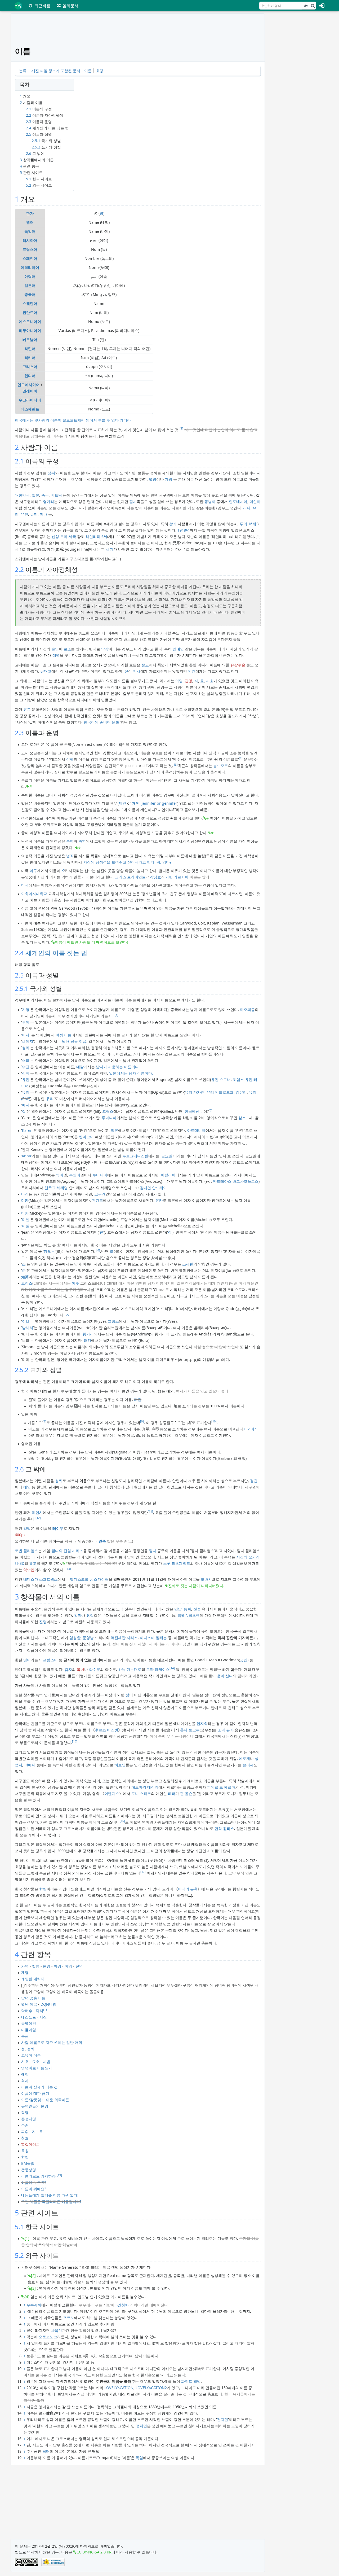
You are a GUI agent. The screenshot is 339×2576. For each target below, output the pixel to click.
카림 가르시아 (177, 877)
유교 (27, 709)
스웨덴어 (30, 303)
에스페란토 (30, 409)
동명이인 (29, 2023)
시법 (47, 2062)
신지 (26, 1073)
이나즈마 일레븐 (153, 1638)
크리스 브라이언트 (130, 877)
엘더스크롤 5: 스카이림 (89, 1579)
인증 (102, 1541)
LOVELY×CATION (119, 2388)
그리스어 (30, 367)
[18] (46, 2010)
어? (247, 1429)
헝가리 (48, 501)
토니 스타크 (141, 1793)
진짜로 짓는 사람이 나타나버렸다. (196, 1586)
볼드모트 (221, 766)
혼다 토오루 (190, 1730)
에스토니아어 (30, 321)
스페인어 (30, 258)
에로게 (244, 1758)
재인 (136, 803)
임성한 (75, 1638)
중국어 (30, 294)
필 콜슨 (186, 1793)
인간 (192, 671)
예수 (75, 1283)
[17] (143, 1872)
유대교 (46, 671)
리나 (247, 508)
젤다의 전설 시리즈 (67, 1551)
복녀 (81, 1669)
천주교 (50, 1188)
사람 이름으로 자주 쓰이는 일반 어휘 (52, 2042)
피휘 (25, 2132)
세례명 (62, 1188)
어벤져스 (112, 1793)
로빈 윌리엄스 (26, 1551)
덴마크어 (86, 1137)
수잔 (26, 1067)
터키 (87, 1340)
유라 (50, 1099)
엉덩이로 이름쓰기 (37, 2068)
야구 (33, 871)
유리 (26, 1092)
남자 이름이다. (141, 1073)
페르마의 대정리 (145, 1787)
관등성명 (29, 2170)
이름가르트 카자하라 (38, 2176)
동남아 (210, 501)
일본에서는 (118, 1073)
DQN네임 (48, 2004)
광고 (33, 1563)
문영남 (88, 1638)
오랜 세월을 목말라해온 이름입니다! (51, 2202)
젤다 (153, 1551)
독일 (139, 2458)
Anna (26, 1156)
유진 (24, 514)
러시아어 (30, 240)
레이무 (58, 1528)
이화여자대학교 (34, 894)
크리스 (27, 1283)
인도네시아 (238, 501)
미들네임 (29, 2030)
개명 (25, 1972)
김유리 (241, 1092)
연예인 (178, 649)
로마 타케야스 (158, 1669)
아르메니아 (196, 1130)
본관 (25, 2036)
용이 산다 (225, 1676)
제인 (122, 803)
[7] (68, 1314)
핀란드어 (30, 312)
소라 (26, 1060)
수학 (70, 841)
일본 (35, 495)
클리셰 (248, 1765)
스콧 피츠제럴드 (177, 1563)
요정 (90, 1615)
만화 (218, 1828)
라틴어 (30, 349)
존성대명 (29, 2119)
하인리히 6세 (96, 536)
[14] (172, 1668)
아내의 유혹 (188, 1889)
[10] (214, 1421)
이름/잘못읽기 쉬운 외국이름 (45, 2100)
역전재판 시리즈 (124, 1638)
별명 (153, 479)
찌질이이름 (30, 2144)
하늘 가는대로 (130, 1669)
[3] (176, 765)
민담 (178, 1609)
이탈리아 (168, 1175)
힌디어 (30, 376)
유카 (159, 1200)
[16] (122, 1821)
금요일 (167, 1156)
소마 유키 (226, 1730)
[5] (211, 1110)
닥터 (39, 2011)
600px (20, 1535)
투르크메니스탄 (135, 1156)
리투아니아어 (30, 330)
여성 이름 (64, 1035)
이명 (68, 1966)
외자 (25, 2081)
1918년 (184, 530)
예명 (56, 655)
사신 (43, 2017)
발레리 (28, 1328)
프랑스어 (30, 249)
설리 (26, 1048)
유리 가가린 (195, 1092)
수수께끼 (34, 2305)
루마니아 (109, 1118)
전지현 (222, 2419)
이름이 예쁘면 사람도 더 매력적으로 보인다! (91, 942)
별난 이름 (29, 2004)
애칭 (25, 2074)
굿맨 (244, 1660)
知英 (25, 1277)
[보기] (306, 6)
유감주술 (238, 665)
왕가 (173, 524)
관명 (189, 681)
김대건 (145, 1188)
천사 (137, 671)
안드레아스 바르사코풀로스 (236, 1181)
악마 (78, 1615)
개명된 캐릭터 (33, 1979)
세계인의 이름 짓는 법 (56, 953)
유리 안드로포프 (220, 1092)
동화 (188, 1609)
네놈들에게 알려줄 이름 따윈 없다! (50, 2195)
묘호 (36, 2062)
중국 (45, 495)
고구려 (100, 1194)
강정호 (155, 877)
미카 (25, 1200)
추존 (25, 2125)
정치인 (141, 2426)
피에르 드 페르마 (221, 1787)
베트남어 (30, 339)
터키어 (30, 358)
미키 (25, 1213)
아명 (179, 681)
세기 (110, 549)
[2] (241, 758)
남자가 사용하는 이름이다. (118, 1067)
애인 (27, 1487)
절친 (254, 1481)
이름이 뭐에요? (34, 2189)
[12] (38, 1518)
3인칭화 (122, 2305)
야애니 (30, 1765)
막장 (105, 649)
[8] (44, 1421)
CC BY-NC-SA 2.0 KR (94, 2552)
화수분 (95, 1669)
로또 (67, 649)
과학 (82, 841)
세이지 (28, 1041)
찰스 (242, 1118)
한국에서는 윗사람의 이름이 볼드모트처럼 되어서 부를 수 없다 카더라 (73, 420)
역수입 (29, 1570)
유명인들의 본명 (35, 2106)
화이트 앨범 (191, 2381)
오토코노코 (48, 2337)
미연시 (37, 1512)
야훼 (70, 759)
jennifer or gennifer (159, 803)
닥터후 (27, 2011)
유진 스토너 (221, 1079)
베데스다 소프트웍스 (41, 1579)
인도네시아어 (29, 385)
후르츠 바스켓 (106, 1730)
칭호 (25, 2138)
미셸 (26, 1219)
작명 (25, 2112)
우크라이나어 (30, 400)
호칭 (100, 71)
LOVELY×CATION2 (151, 2388)
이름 (88, 71)
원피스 (229, 1828)
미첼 (26, 1226)
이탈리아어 (30, 267)
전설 (197, 1609)
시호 (210, 681)
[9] (142, 1421)
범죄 (70, 856)
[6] (98, 1250)
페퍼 (172, 1793)
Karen (27, 1130)
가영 (26, 1009)
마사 (26, 1035)
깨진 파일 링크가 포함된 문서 (56, 71)
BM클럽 (28, 2163)
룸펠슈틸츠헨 (189, 1615)
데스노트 (29, 2017)
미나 (43, 514)
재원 (138, 1399)
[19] (59, 2175)
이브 (26, 1321)
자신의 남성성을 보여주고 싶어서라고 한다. (120, 862)
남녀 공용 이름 (74, 1041)
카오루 (49, 1251)
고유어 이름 (31, 2055)
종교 (145, 665)
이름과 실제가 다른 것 (39, 2087)
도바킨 (206, 1579)
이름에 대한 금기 (35, 2093)
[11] (150, 1512)
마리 (25, 1194)
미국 (25, 885)
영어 (30, 222)
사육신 (56, 2330)
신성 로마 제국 (64, 536)
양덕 (27, 1528)
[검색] (313, 6)
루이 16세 (248, 524)
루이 (26, 1022)
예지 (26, 1105)
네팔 (80, 1067)
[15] (75, 1741)
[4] (117, 1015)
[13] (68, 1569)
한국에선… (193, 1111)
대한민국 (22, 495)
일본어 (30, 285)
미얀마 (255, 501)
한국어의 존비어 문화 (101, 722)
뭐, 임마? (164, 862)
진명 (43, 1622)
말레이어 (30, 391)
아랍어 (30, 276)
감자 (68, 1669)
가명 (168, 479)
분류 (23, 71)
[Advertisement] (299, 93)
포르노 (69, 2318)
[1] (181, 428)
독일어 (30, 231)
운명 (55, 649)
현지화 (202, 1723)
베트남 (56, 495)
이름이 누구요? (34, 2182)
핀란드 (97, 1200)
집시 (133, 501)
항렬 (43, 1889)
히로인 (120, 1765)
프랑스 (108, 1111)
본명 (47, 1966)
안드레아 (159, 1188)
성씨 (51, 473)
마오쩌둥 (247, 1009)
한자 (30, 213)
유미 (34, 514)
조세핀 (188, 1264)
